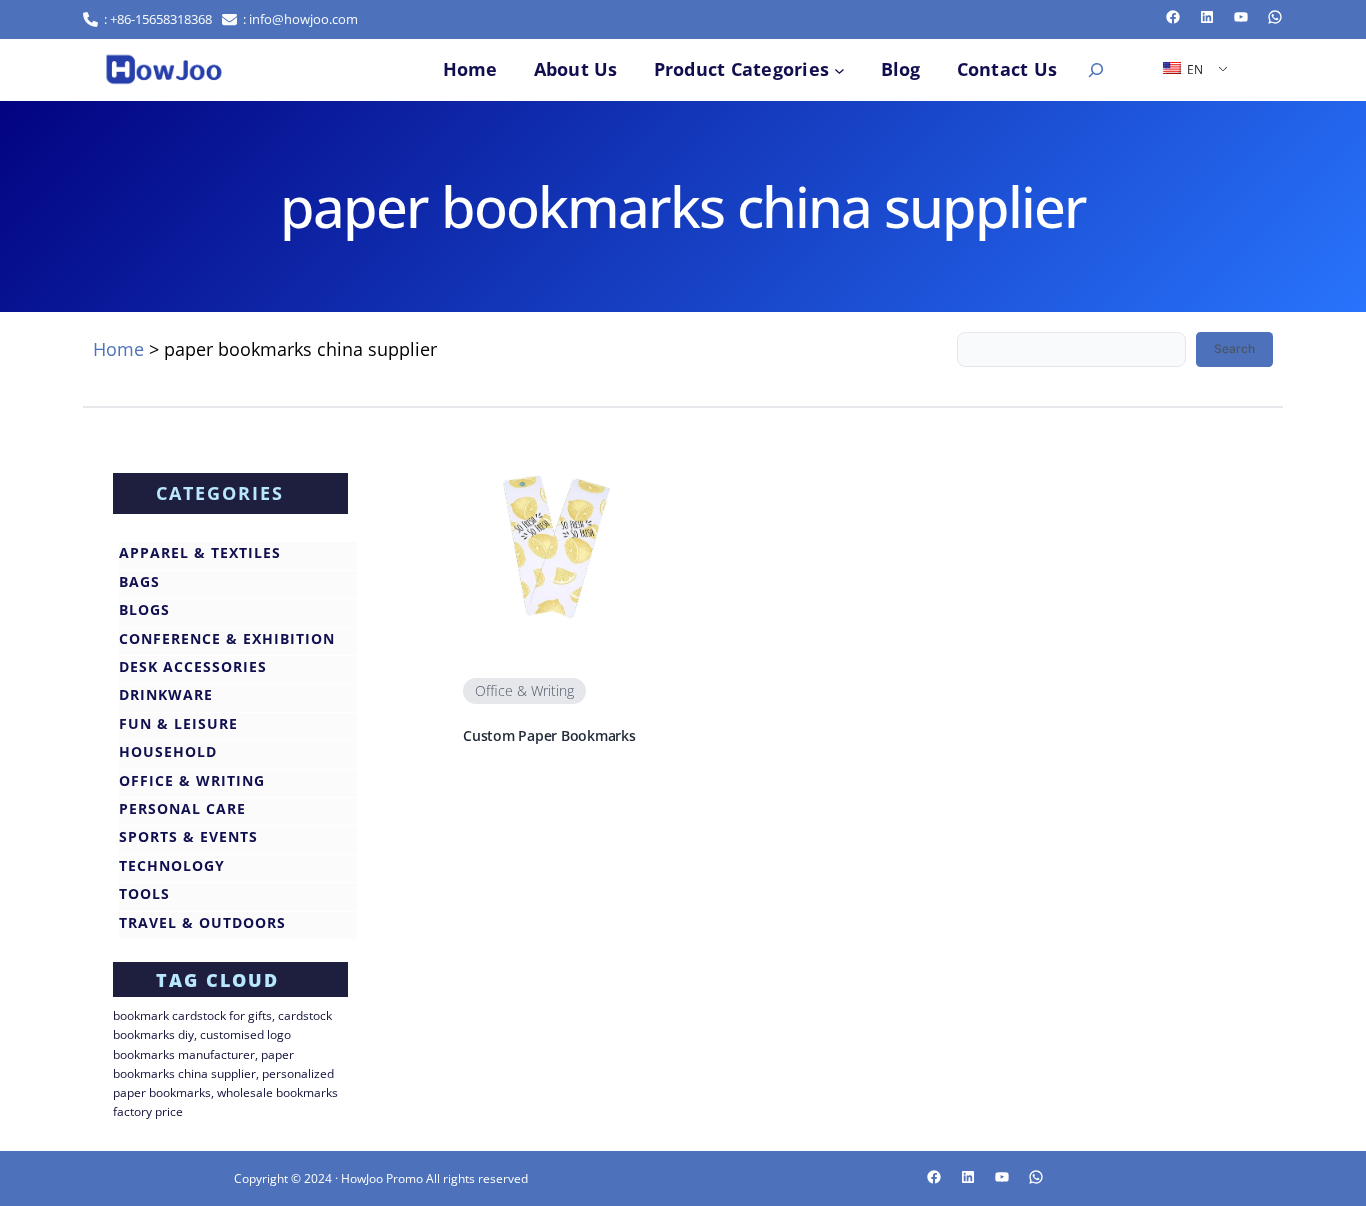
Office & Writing (524, 690)
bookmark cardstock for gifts (192, 1015)
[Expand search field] (1096, 70)
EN (1193, 69)
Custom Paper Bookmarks (549, 736)
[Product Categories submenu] (839, 69)
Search (1234, 348)
